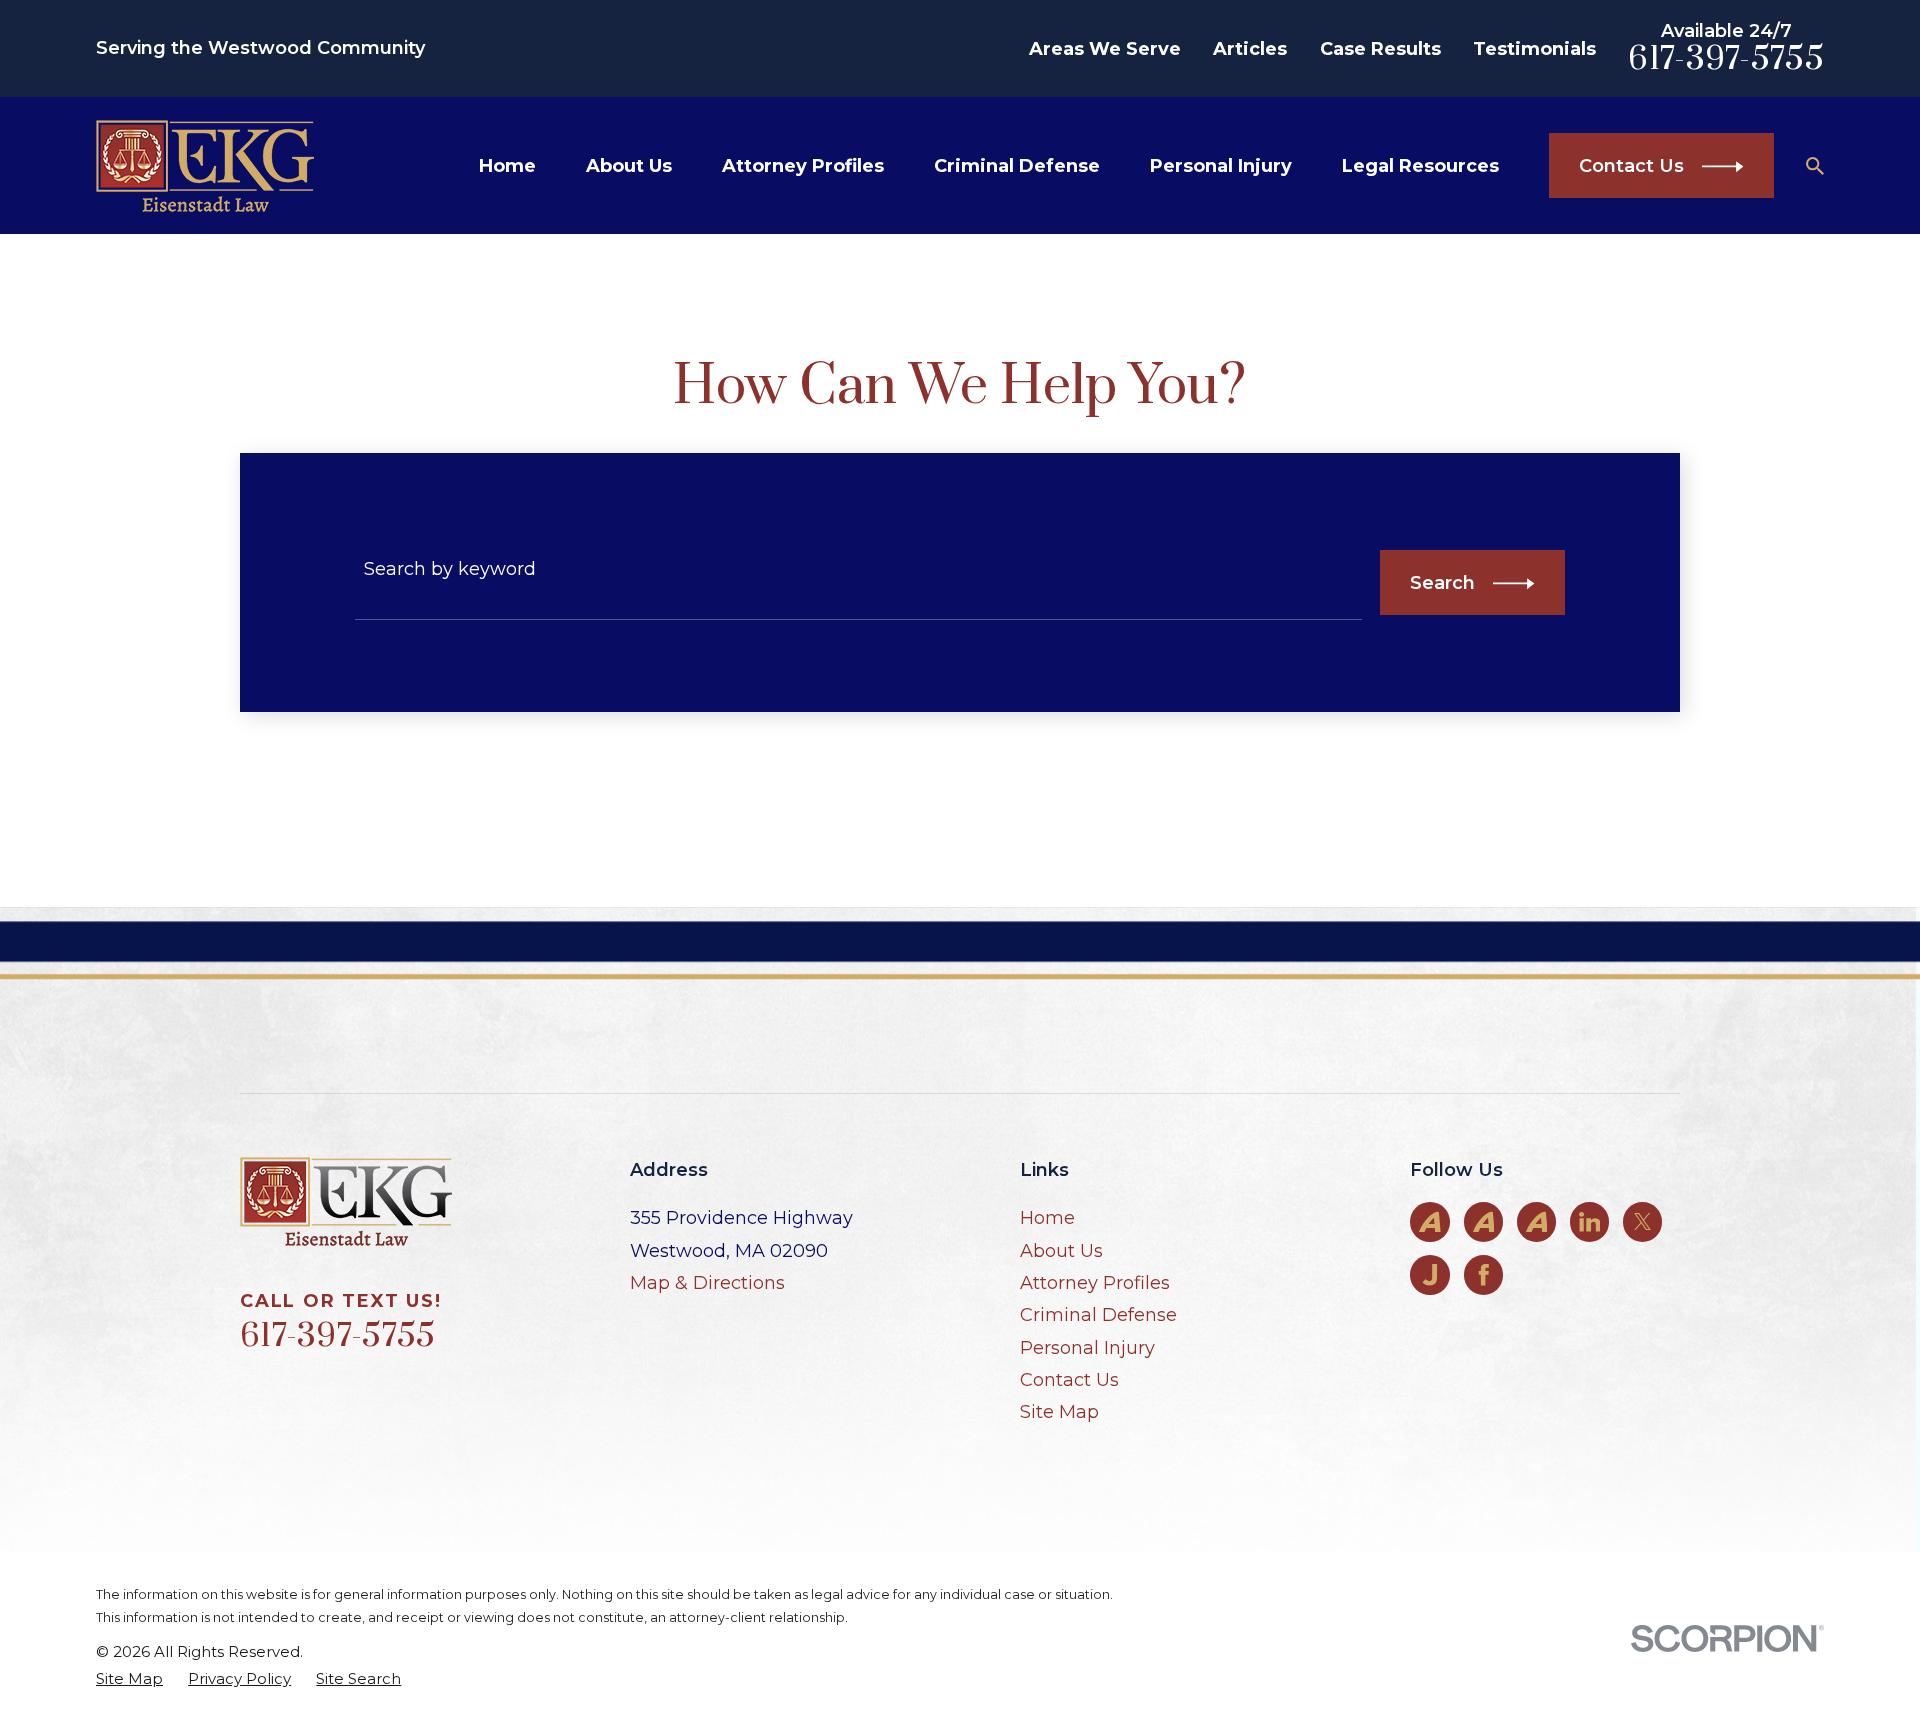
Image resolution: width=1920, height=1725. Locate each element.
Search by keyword (450, 569)
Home (1047, 1218)
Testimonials (1534, 49)
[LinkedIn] (1590, 1222)
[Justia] (1430, 1275)
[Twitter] (1643, 1222)
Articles (1250, 49)
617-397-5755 (1726, 59)
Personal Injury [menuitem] (1221, 166)
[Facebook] (1484, 1275)
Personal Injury (1087, 1348)
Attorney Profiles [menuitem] (803, 166)
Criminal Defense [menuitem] (1017, 166)
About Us (1061, 1251)
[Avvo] (1430, 1222)
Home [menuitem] (507, 166)
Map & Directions (707, 1283)
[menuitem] (129, 1678)
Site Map (1059, 1412)
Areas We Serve (1105, 49)
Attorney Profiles (1095, 1283)
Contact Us (1069, 1380)
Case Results (1380, 49)
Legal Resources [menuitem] (1420, 166)
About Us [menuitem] (629, 166)
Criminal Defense (1098, 1315)
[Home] (205, 166)
